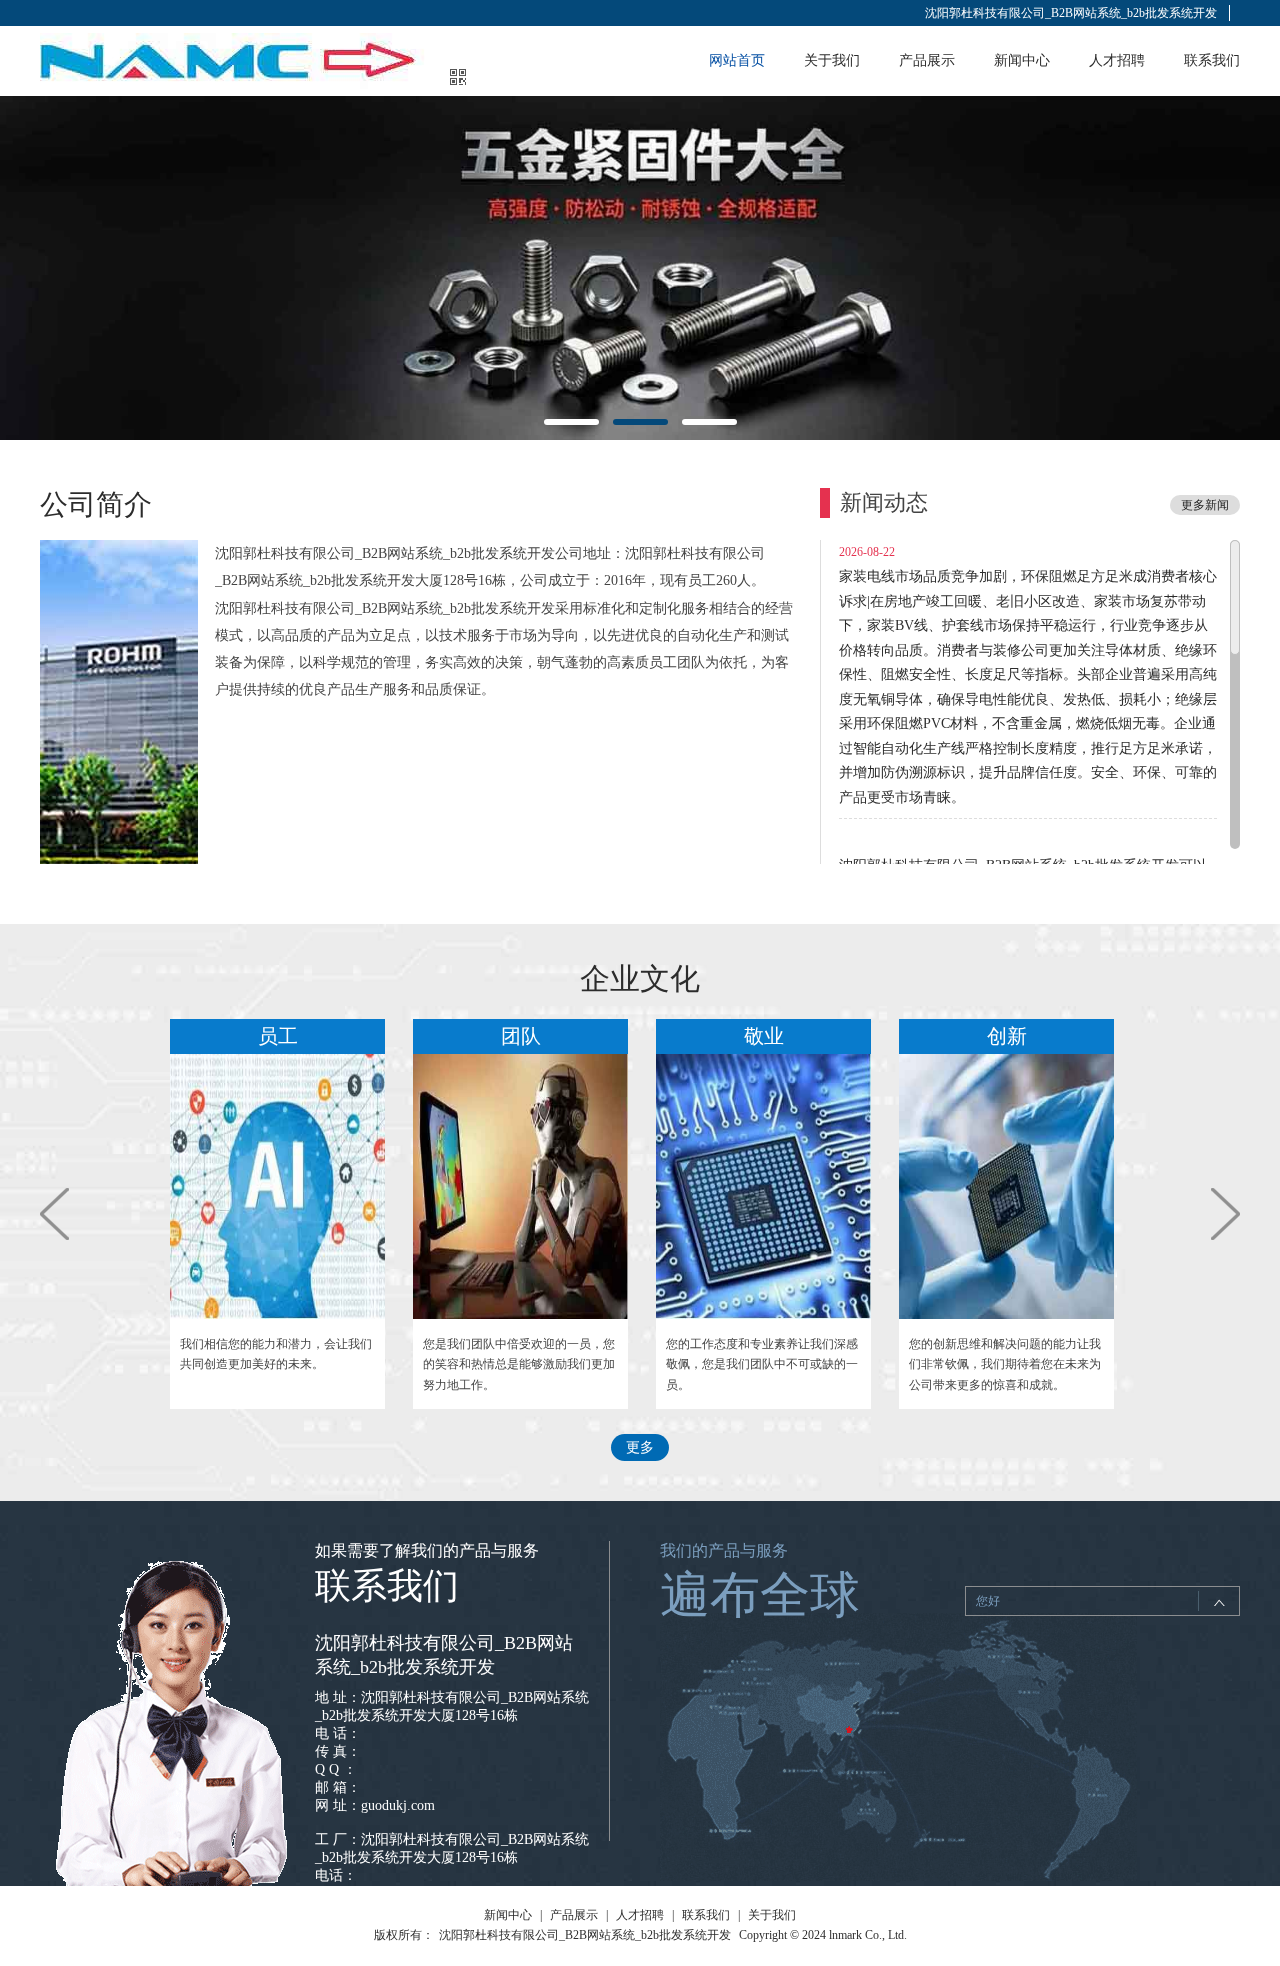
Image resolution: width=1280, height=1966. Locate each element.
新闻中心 (1022, 60)
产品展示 (927, 60)
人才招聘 (1117, 60)
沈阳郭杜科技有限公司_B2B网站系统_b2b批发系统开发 (1071, 13)
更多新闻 (1205, 505)
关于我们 (832, 60)
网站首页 (737, 60)
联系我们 (1212, 60)
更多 (640, 1447)
